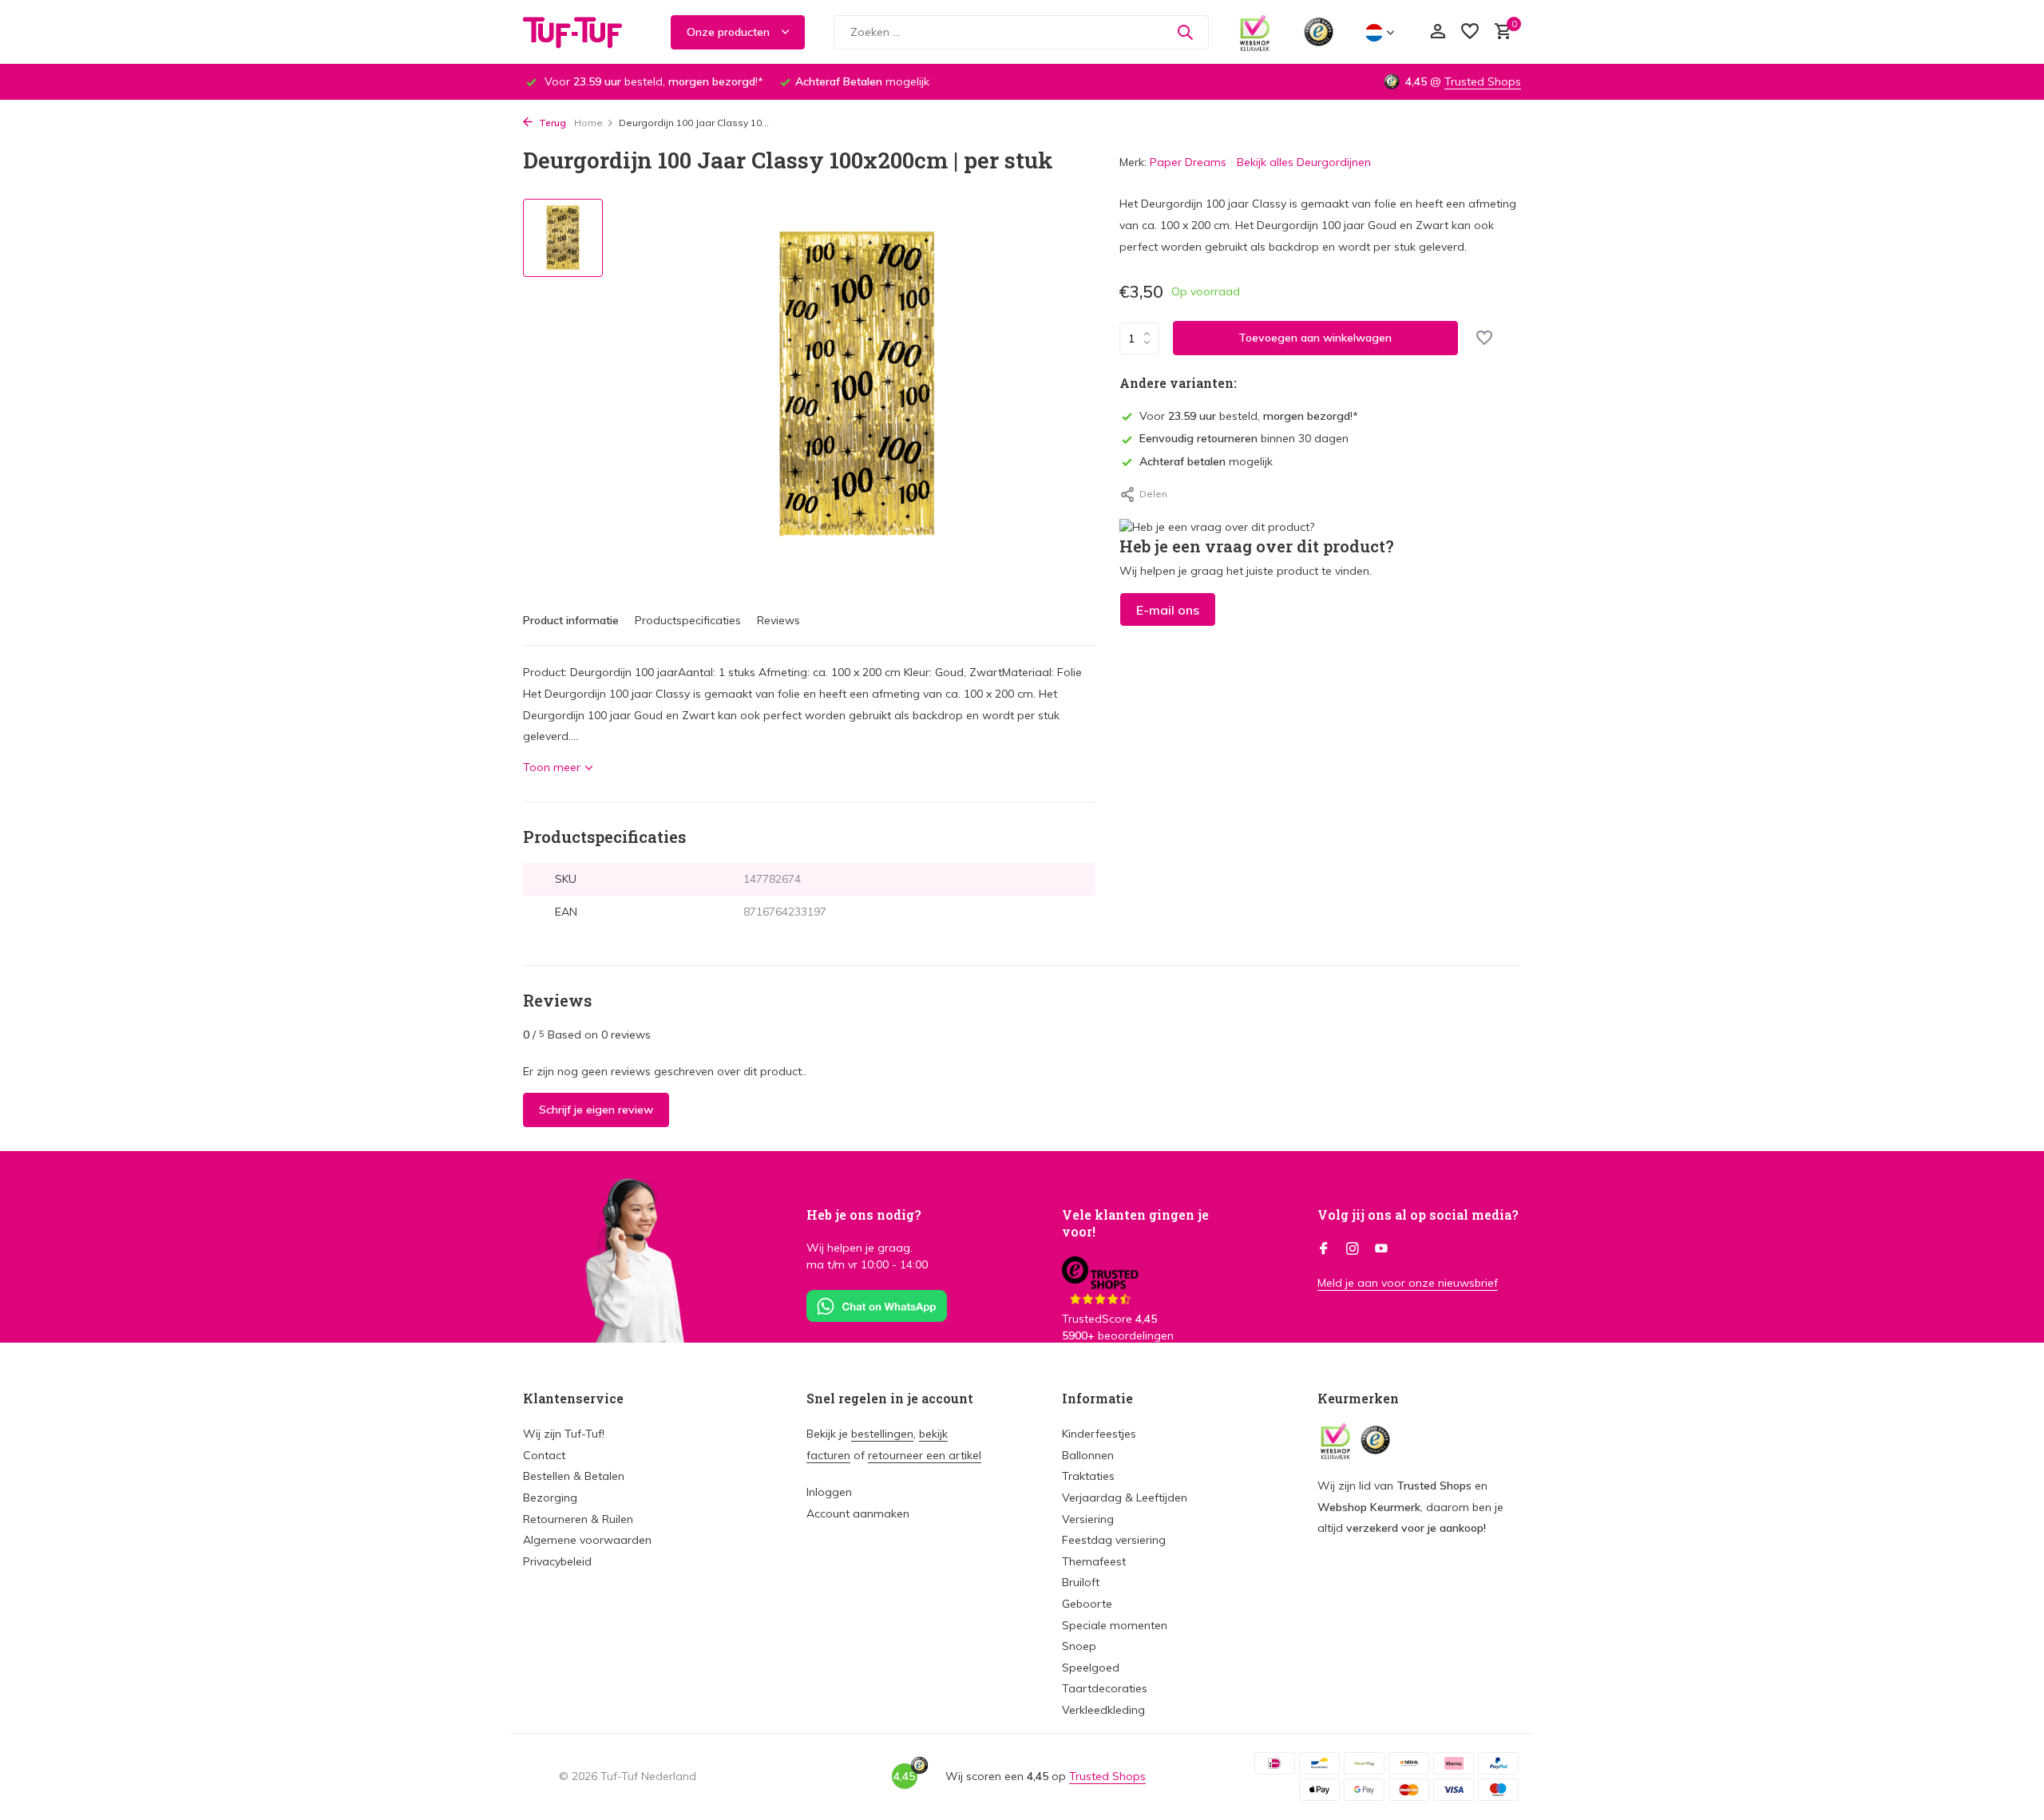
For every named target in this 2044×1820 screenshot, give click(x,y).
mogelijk (1206, 461)
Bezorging (550, 1498)
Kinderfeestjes (1099, 1434)
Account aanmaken (858, 1513)
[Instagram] (1353, 1249)
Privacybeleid (557, 1561)
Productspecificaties (688, 620)
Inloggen (829, 1492)
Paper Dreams (1188, 162)
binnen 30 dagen (1244, 438)
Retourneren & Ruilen (578, 1519)
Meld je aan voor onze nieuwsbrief (1408, 1283)
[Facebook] (1324, 1249)
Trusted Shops (1483, 81)
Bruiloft (1081, 1582)
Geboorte (1087, 1604)
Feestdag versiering (1114, 1540)
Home (588, 123)
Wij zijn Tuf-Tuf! (564, 1434)
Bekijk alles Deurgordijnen (1304, 162)
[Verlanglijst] (1470, 32)
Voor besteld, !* (1249, 416)
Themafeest (1094, 1561)
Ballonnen (1088, 1455)
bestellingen (882, 1434)
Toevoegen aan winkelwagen (1315, 338)
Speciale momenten (1115, 1625)
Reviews (778, 620)
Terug (551, 123)
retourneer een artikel (925, 1455)
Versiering (1088, 1519)
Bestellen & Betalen (574, 1476)
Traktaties (1088, 1476)
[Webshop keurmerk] (1255, 32)
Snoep (1079, 1646)
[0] (1499, 32)
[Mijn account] (1438, 32)
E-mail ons (1168, 610)
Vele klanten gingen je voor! (1135, 1223)
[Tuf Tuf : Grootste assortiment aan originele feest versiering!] (583, 32)
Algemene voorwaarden (587, 1540)
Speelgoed (1091, 1668)
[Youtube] (1381, 1249)
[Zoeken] (1185, 32)
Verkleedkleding (1103, 1710)
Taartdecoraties (1105, 1688)
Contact (544, 1455)
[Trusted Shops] (1319, 32)
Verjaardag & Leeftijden (1125, 1498)
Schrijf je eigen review (596, 1110)
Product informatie (571, 620)
